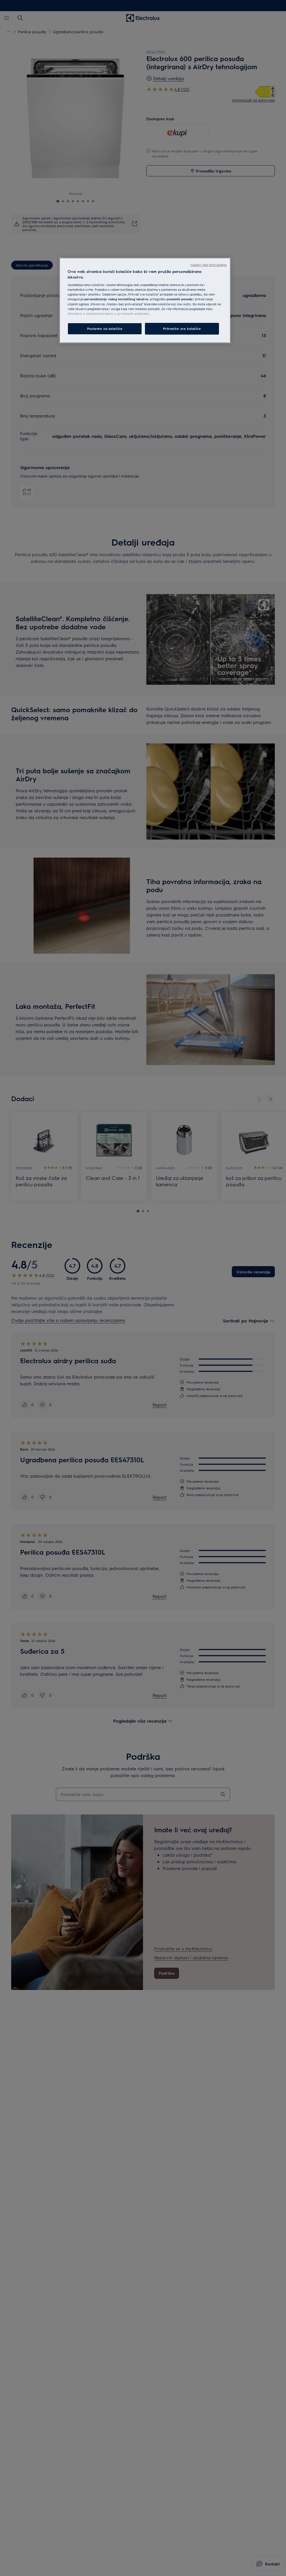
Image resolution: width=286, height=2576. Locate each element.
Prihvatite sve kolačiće (182, 329)
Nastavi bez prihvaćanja (208, 265)
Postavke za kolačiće (105, 329)
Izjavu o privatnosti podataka (127, 314)
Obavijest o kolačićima (85, 314)
